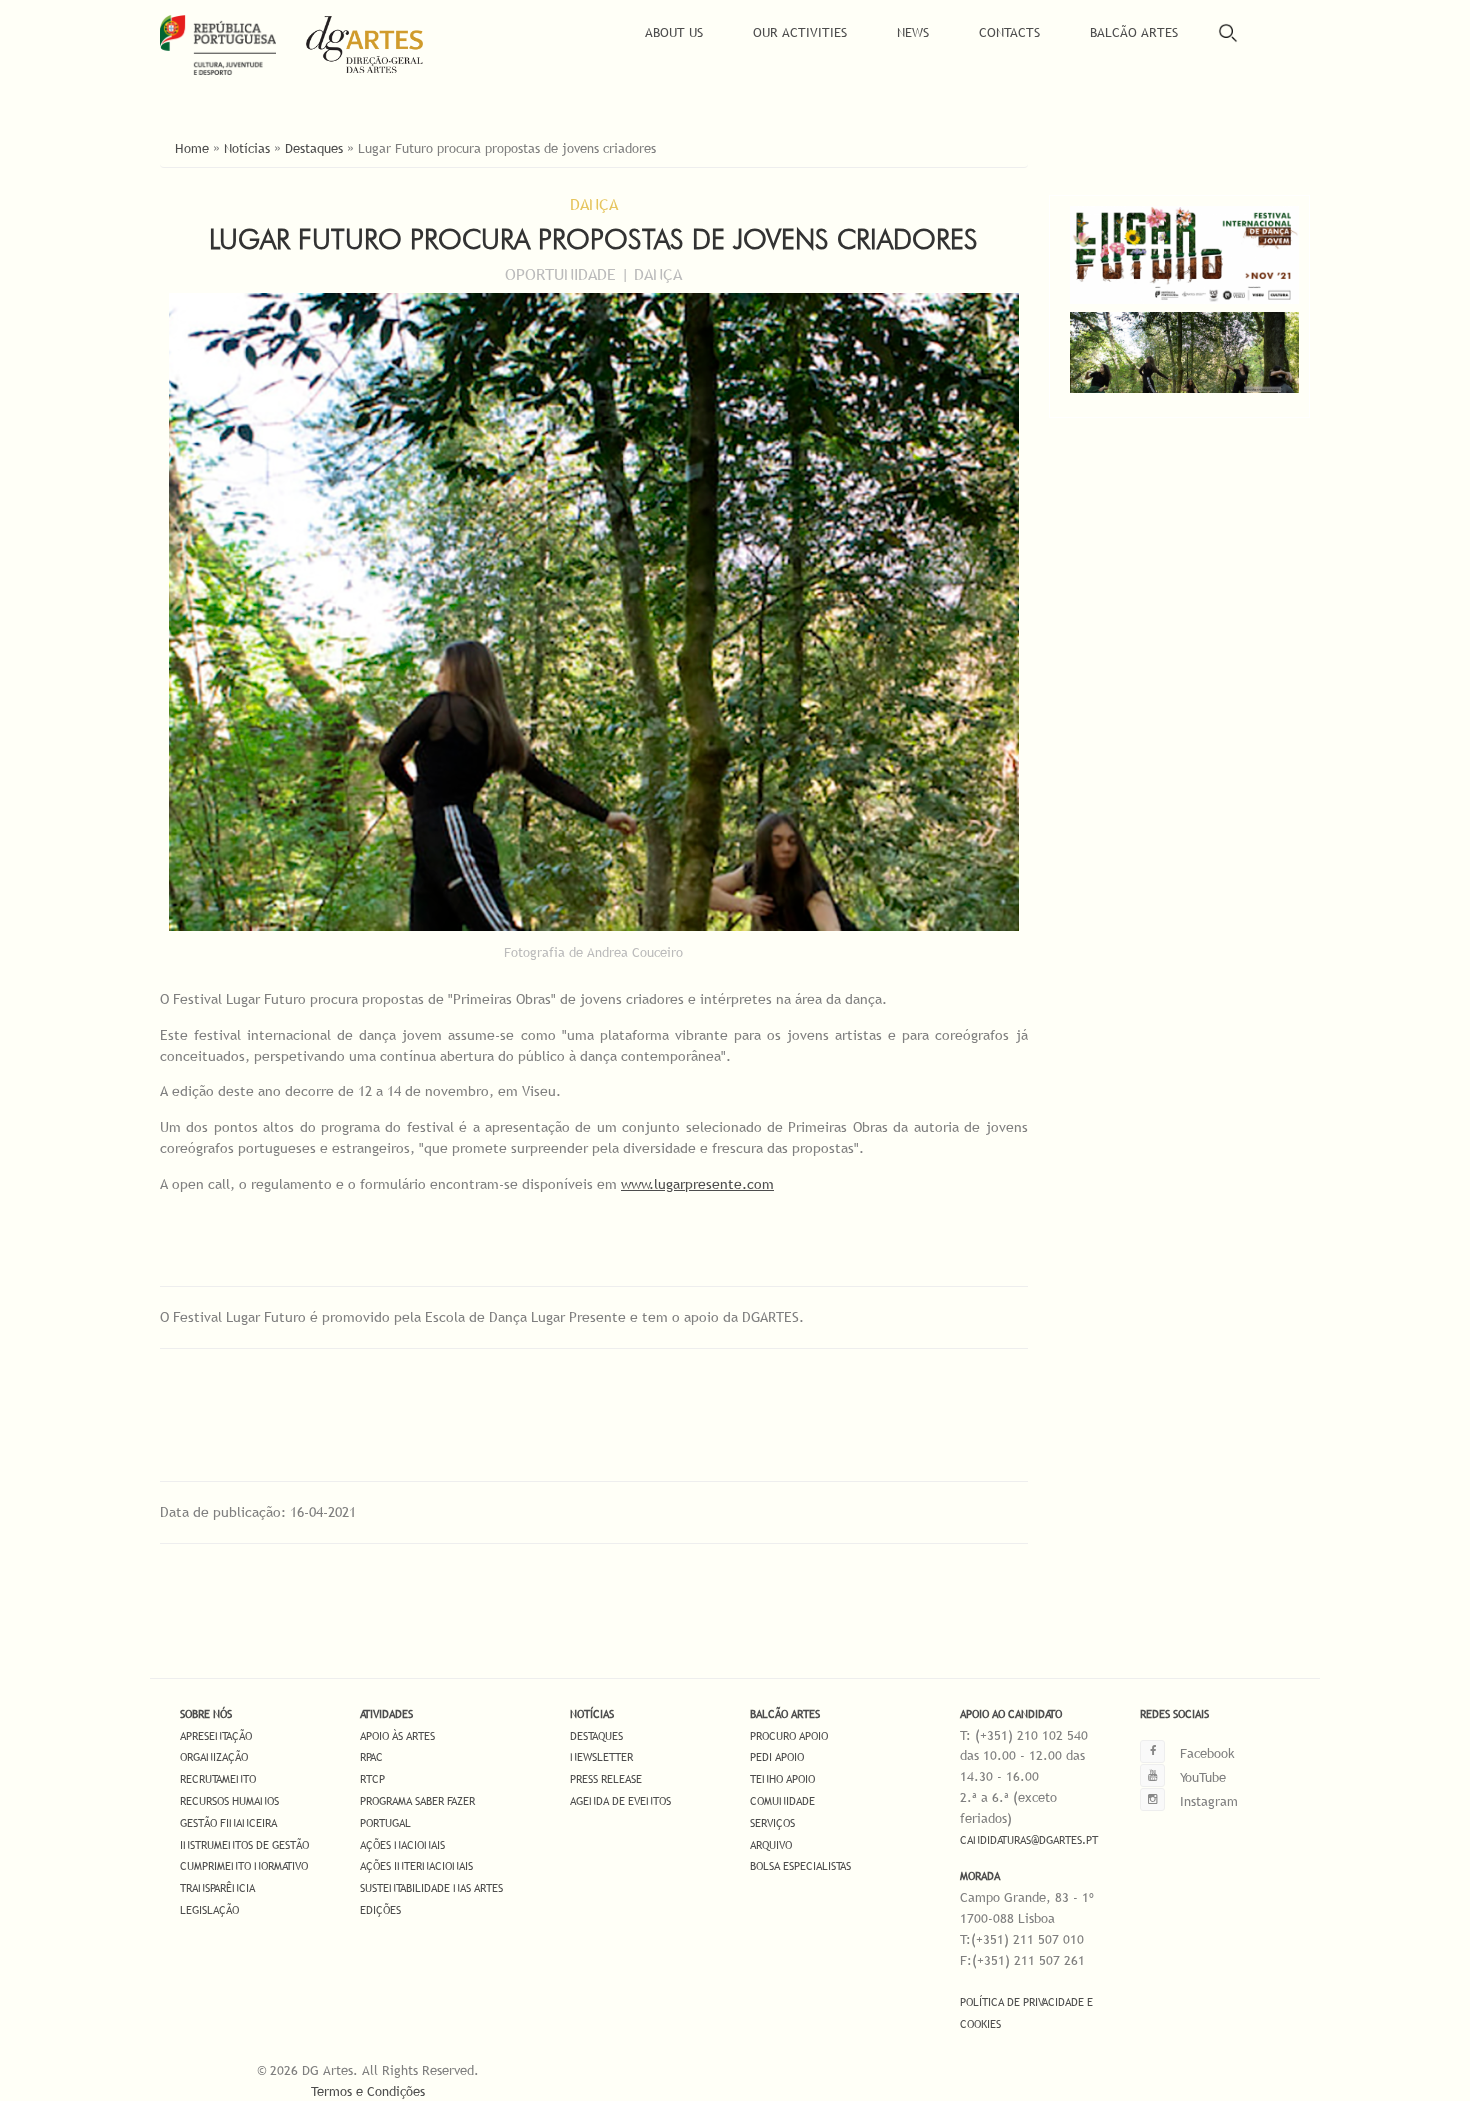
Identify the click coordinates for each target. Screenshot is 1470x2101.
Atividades (386, 1714)
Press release (606, 1779)
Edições (380, 1910)
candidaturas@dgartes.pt (1029, 1840)
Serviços (772, 1823)
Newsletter (601, 1757)
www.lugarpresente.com (697, 1184)
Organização (214, 1757)
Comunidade (782, 1801)
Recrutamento (218, 1779)
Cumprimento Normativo (244, 1866)
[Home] (378, 45)
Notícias (247, 148)
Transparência (217, 1888)
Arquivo (771, 1845)
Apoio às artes (397, 1736)
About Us (674, 32)
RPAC (371, 1757)
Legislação (209, 1910)
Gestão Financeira (228, 1823)
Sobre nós (206, 1714)
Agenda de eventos (620, 1801)
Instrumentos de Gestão (244, 1845)
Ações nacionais (402, 1845)
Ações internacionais (416, 1866)
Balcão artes (785, 1714)
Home (192, 148)
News (913, 32)
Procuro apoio (789, 1736)
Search (1228, 32)
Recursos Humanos (229, 1801)
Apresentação (216, 1736)
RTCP (372, 1779)
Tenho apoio (782, 1779)
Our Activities (800, 32)
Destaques (314, 148)
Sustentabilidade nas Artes (431, 1888)
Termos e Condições (368, 2091)
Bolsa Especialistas (800, 1866)
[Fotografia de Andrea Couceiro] (1184, 388)
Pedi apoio (777, 1757)
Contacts (1009, 32)
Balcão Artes (1134, 32)
